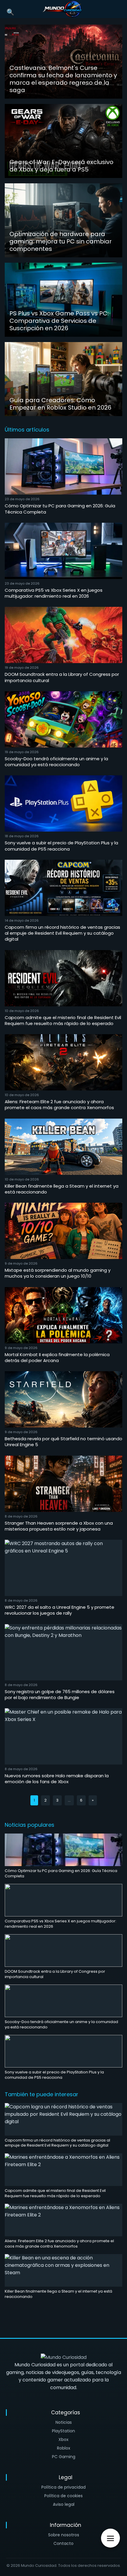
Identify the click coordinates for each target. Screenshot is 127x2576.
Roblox (64, 2448)
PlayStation (63, 2431)
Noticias (64, 2422)
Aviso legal (64, 2504)
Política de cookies (63, 2496)
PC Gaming (64, 2457)
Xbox (63, 2439)
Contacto (63, 2543)
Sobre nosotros (64, 2535)
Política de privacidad (63, 2487)
